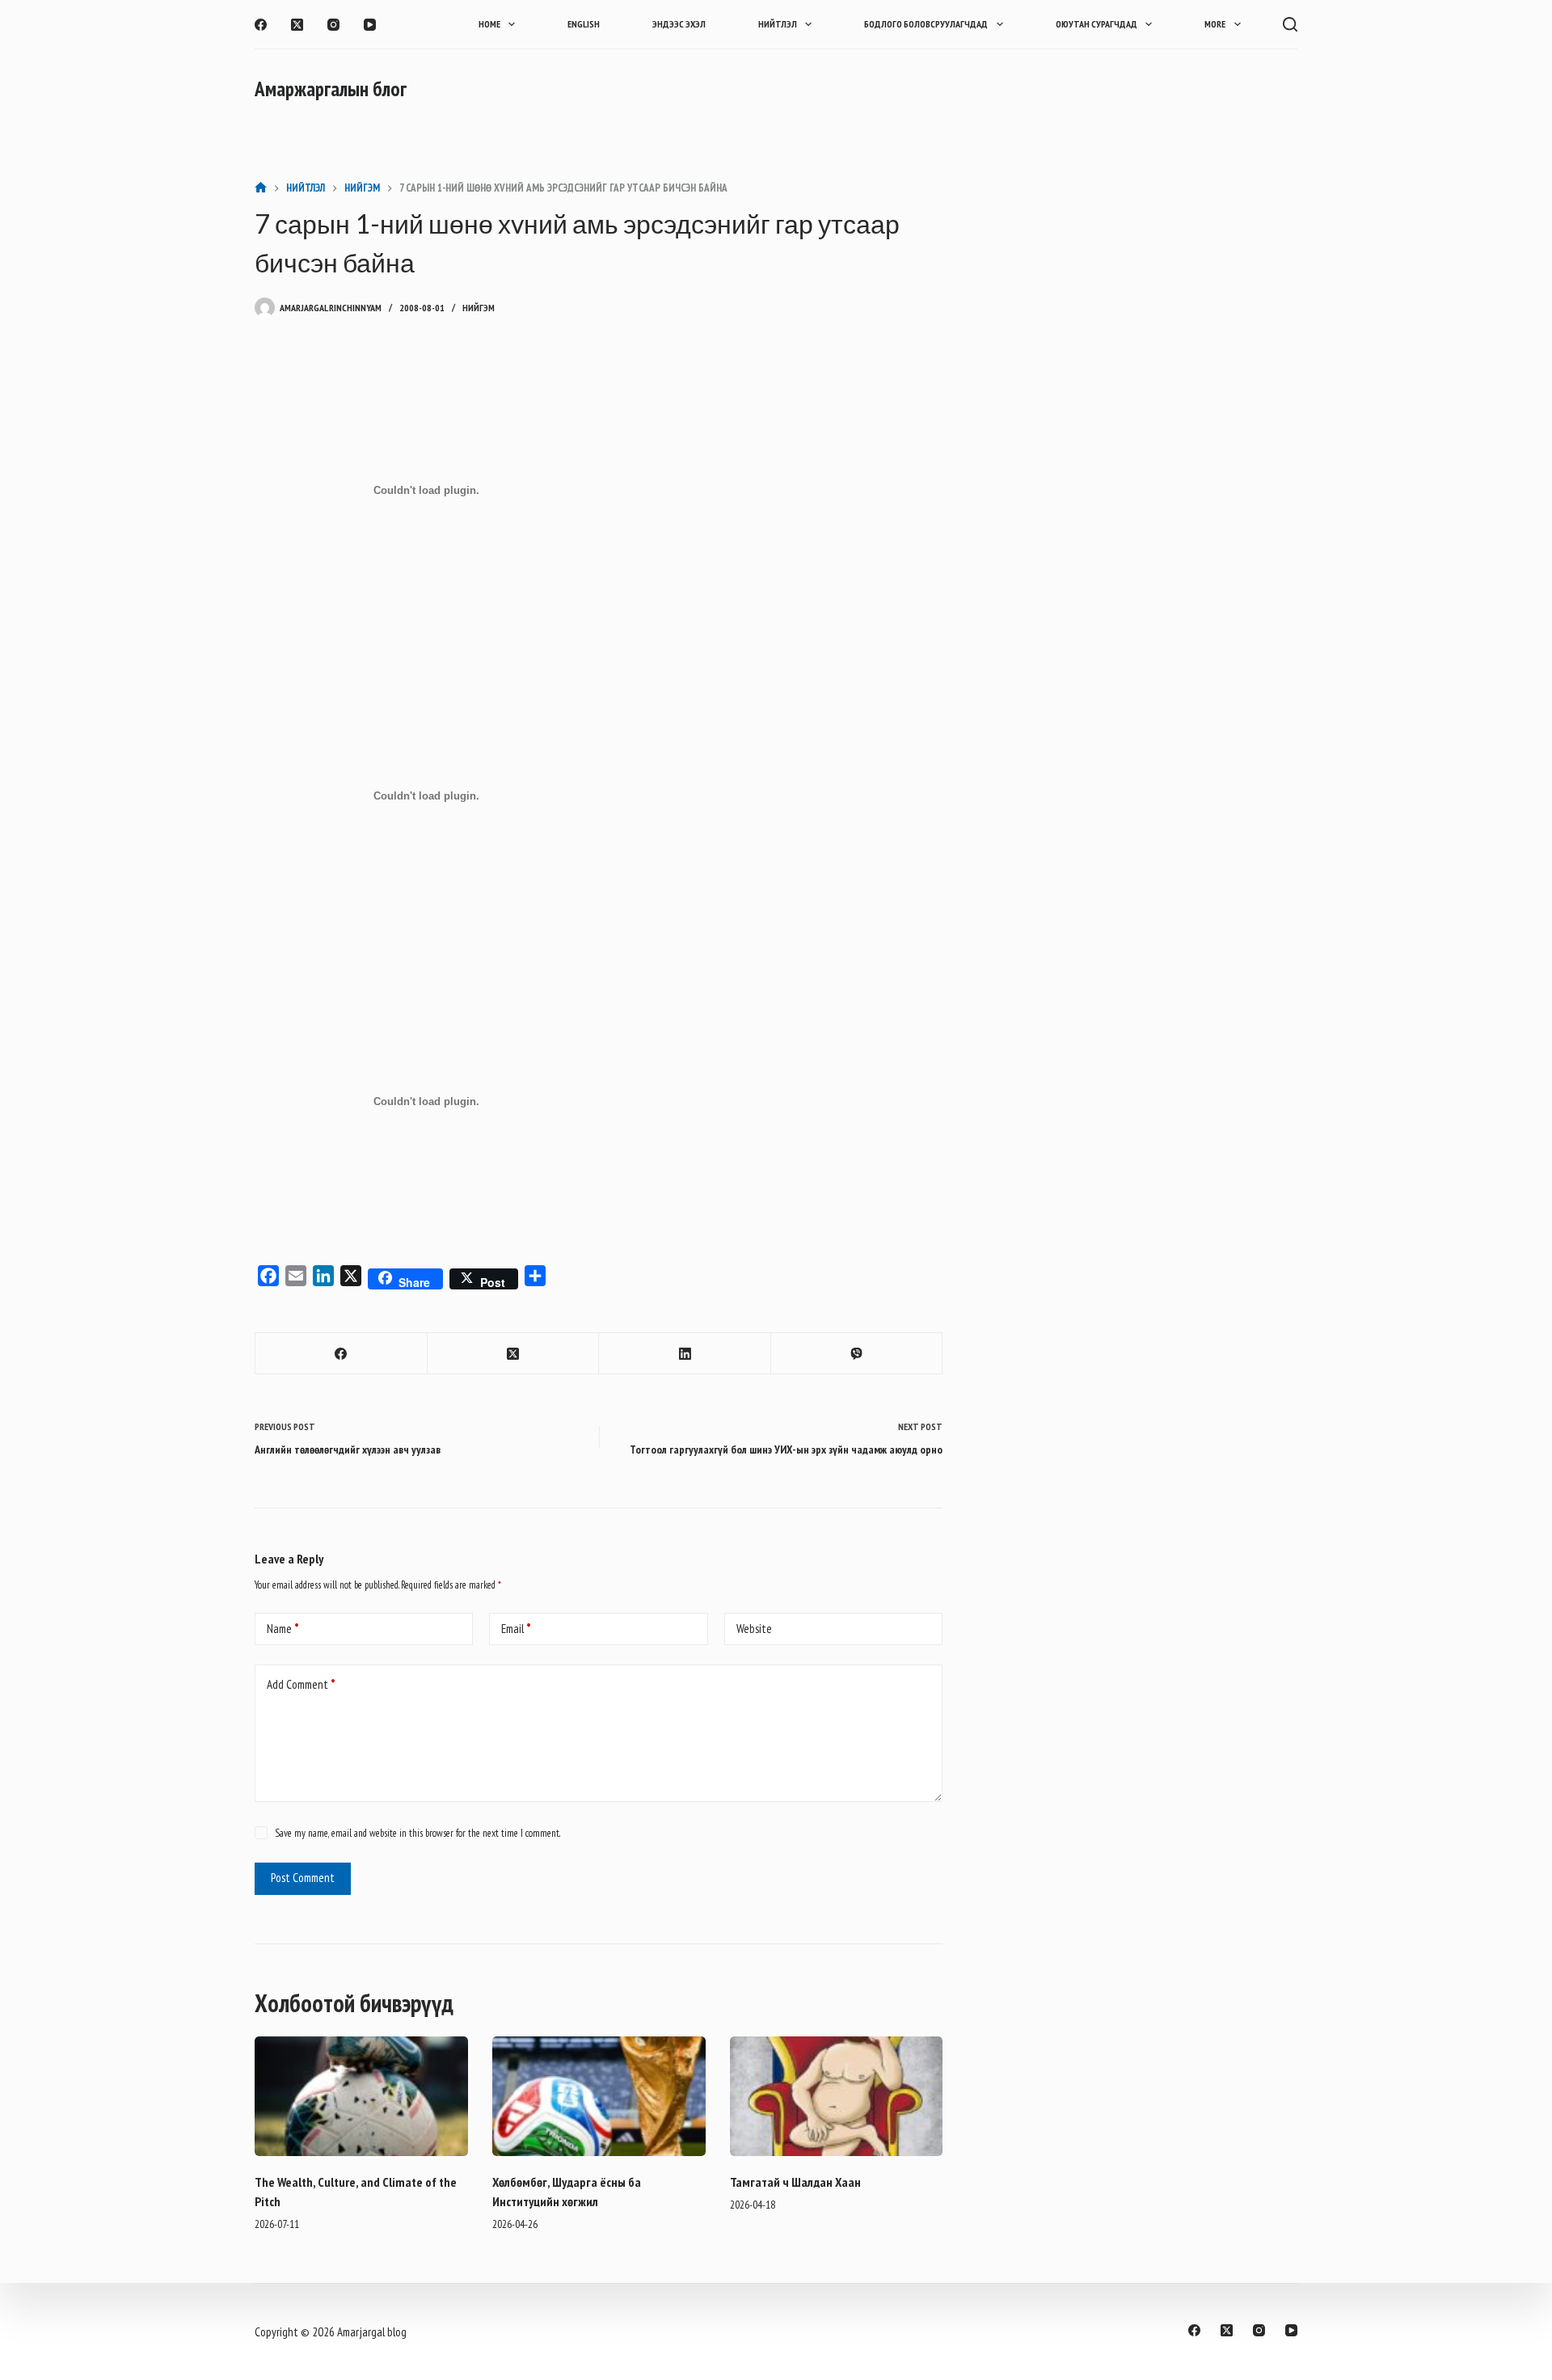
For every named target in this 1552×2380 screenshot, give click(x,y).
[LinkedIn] (685, 1354)
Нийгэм (479, 308)
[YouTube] (370, 25)
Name (283, 1629)
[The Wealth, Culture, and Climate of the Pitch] (361, 2096)
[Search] (1290, 24)
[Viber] (857, 1354)
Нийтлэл (778, 24)
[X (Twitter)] (297, 25)
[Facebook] (261, 25)
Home (489, 24)
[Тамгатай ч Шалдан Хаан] (837, 2096)
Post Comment (303, 1878)
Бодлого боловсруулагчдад (926, 24)
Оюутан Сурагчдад (1097, 24)
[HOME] (261, 188)
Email (516, 1629)
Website (754, 1629)
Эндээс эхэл (679, 24)
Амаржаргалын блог (331, 89)
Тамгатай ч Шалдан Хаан (795, 2182)
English (584, 24)
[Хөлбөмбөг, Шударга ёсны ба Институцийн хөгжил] (599, 2096)
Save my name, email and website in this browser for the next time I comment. (418, 1833)
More (1215, 24)
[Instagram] (333, 25)
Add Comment (301, 1684)
